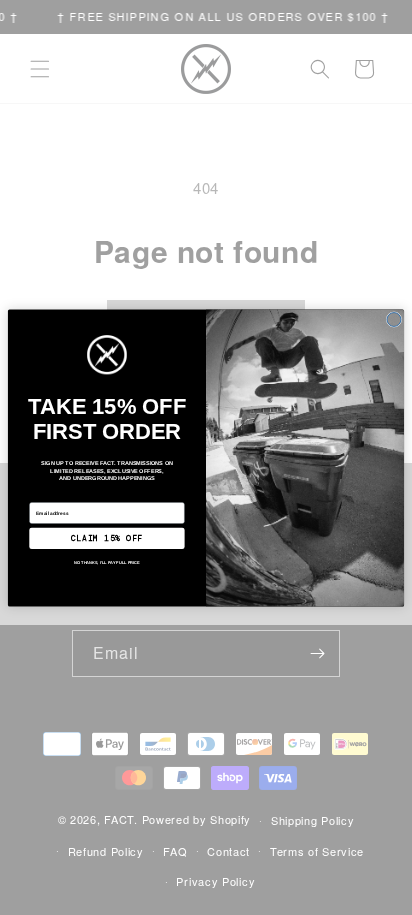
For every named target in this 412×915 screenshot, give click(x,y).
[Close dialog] (394, 319)
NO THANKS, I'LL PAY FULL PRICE (107, 562)
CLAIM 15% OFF (107, 538)
